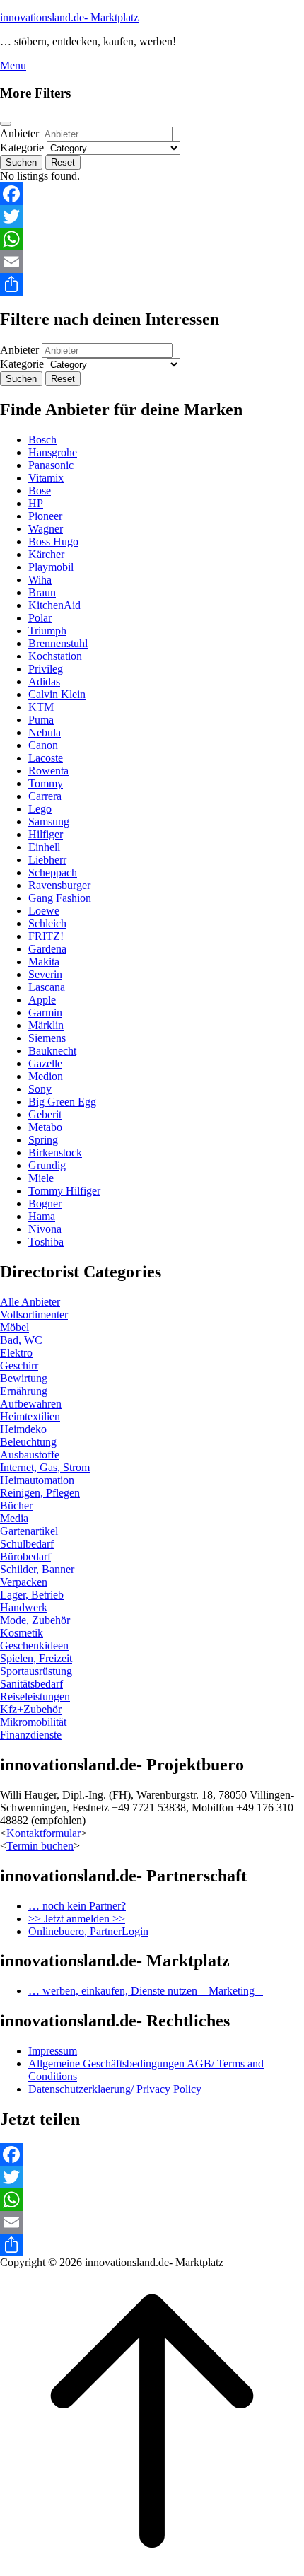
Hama (42, 1216)
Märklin (46, 1025)
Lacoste (46, 758)
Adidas (44, 681)
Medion (46, 1076)
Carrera (45, 796)
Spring (43, 1140)
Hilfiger (46, 834)
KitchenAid (54, 605)
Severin (45, 974)
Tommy (46, 783)
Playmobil (51, 567)
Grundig (47, 1165)
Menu (13, 65)
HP (36, 503)
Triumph (47, 631)
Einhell (44, 847)
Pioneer (45, 516)
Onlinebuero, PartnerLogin (88, 1931)
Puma (41, 720)
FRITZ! (46, 936)
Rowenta (48, 771)
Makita (44, 962)
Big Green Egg (62, 1102)
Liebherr (47, 860)
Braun (42, 592)
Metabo (45, 1127)
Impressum (53, 2051)
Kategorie (22, 147)
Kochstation (55, 656)
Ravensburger (59, 885)
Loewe (44, 911)
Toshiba (46, 1242)
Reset (63, 162)
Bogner (45, 1203)
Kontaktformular (43, 1833)
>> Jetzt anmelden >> (77, 1919)
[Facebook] (152, 194)
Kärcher (46, 554)
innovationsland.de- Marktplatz (69, 17)
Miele (41, 1178)
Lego (40, 809)
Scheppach (53, 872)
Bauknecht (52, 1051)
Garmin (45, 1013)
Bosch (42, 440)
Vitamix (46, 478)
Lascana (47, 987)
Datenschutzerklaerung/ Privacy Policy (115, 2089)
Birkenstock (55, 1153)
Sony (40, 1089)
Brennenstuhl (58, 643)
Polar (40, 618)
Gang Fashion (60, 898)
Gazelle (45, 1063)
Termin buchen (40, 1846)
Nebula (45, 732)
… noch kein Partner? (77, 1906)
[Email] (152, 262)
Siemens (47, 1038)
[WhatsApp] (152, 239)
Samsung (49, 822)
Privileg (46, 669)
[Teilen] (152, 284)
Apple (42, 1000)
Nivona (45, 1229)
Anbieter (19, 133)
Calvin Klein (57, 694)
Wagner (46, 529)
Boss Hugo (53, 541)
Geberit (45, 1114)
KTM (41, 707)
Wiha (40, 580)
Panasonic (51, 465)
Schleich (47, 923)
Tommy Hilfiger (64, 1191)
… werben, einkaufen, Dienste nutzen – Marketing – (146, 1991)
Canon (43, 745)
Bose (40, 491)
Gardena (47, 949)
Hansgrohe (53, 452)
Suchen (21, 162)
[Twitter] (152, 216)
